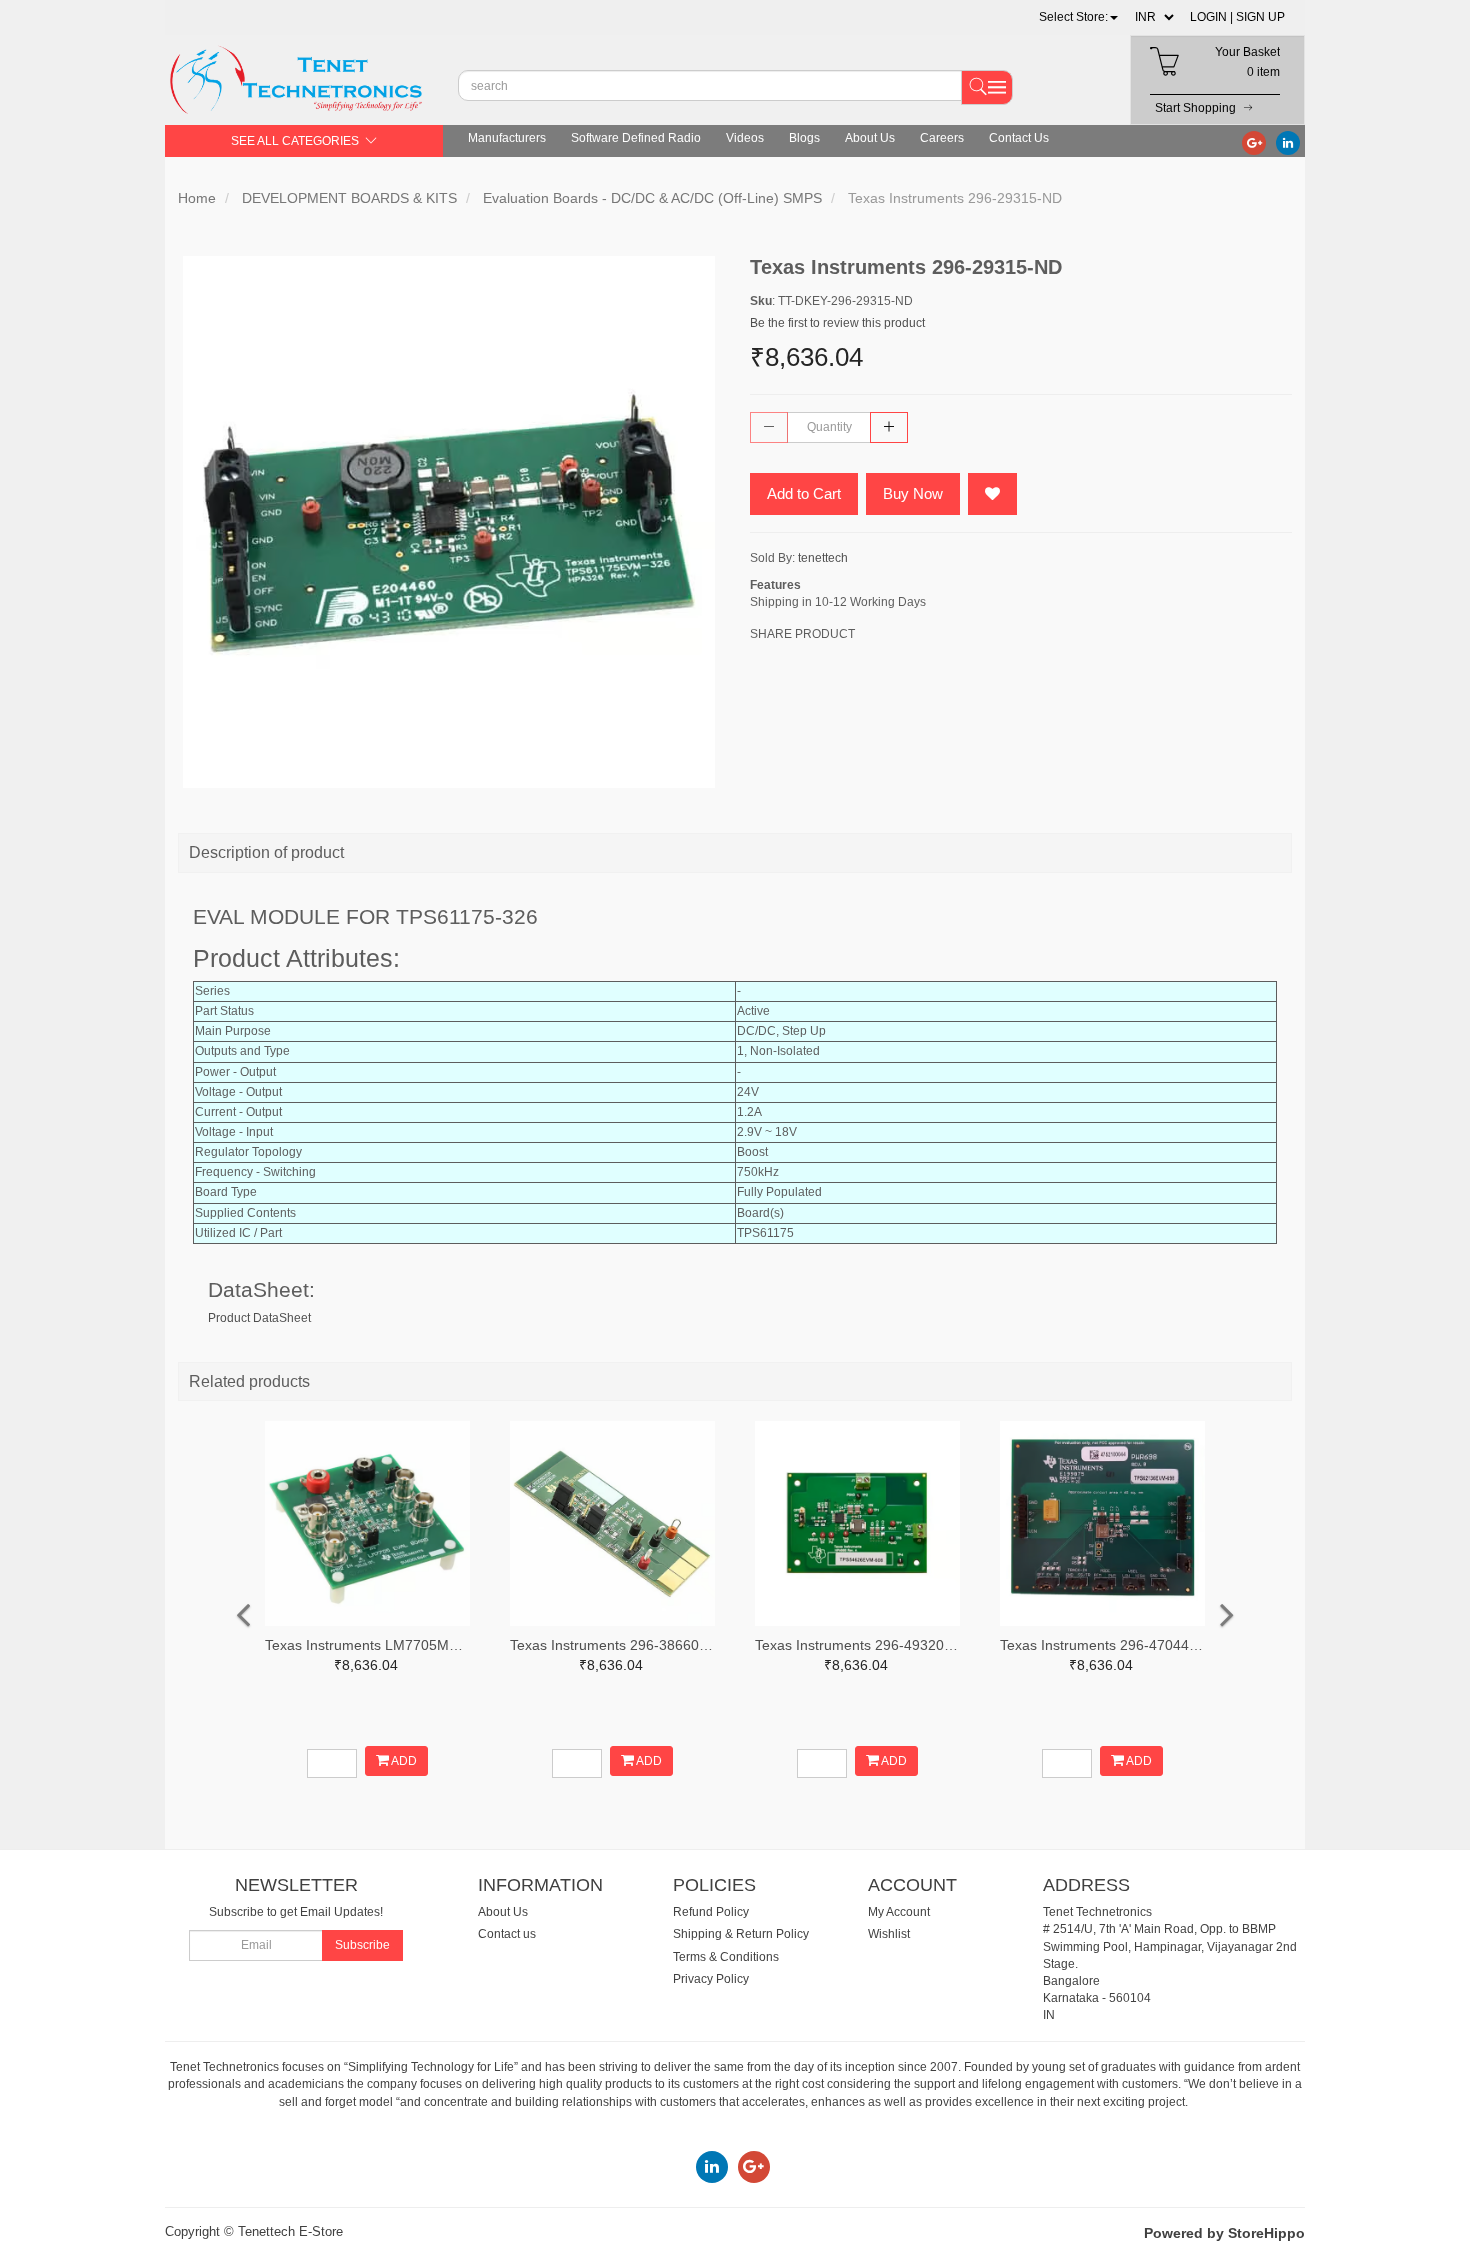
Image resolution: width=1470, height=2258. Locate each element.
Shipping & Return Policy (741, 1934)
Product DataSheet (259, 1318)
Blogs (804, 138)
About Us (870, 138)
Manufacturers (507, 138)
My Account (899, 1912)
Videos (745, 138)
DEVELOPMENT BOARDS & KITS (349, 198)
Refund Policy (711, 1912)
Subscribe (362, 1945)
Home (197, 198)
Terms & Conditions (726, 1957)
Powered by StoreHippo (1224, 2233)
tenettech (823, 558)
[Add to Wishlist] (992, 494)
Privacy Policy (711, 1979)
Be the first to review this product (837, 323)
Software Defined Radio (636, 138)
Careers (942, 138)
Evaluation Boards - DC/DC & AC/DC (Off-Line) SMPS (652, 198)
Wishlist (889, 1934)
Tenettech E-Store (290, 2231)
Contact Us (1019, 138)
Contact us (507, 1934)
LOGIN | (1211, 17)
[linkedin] (1288, 142)
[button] (1078, 17)
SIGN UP (1260, 17)
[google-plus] (1254, 142)
